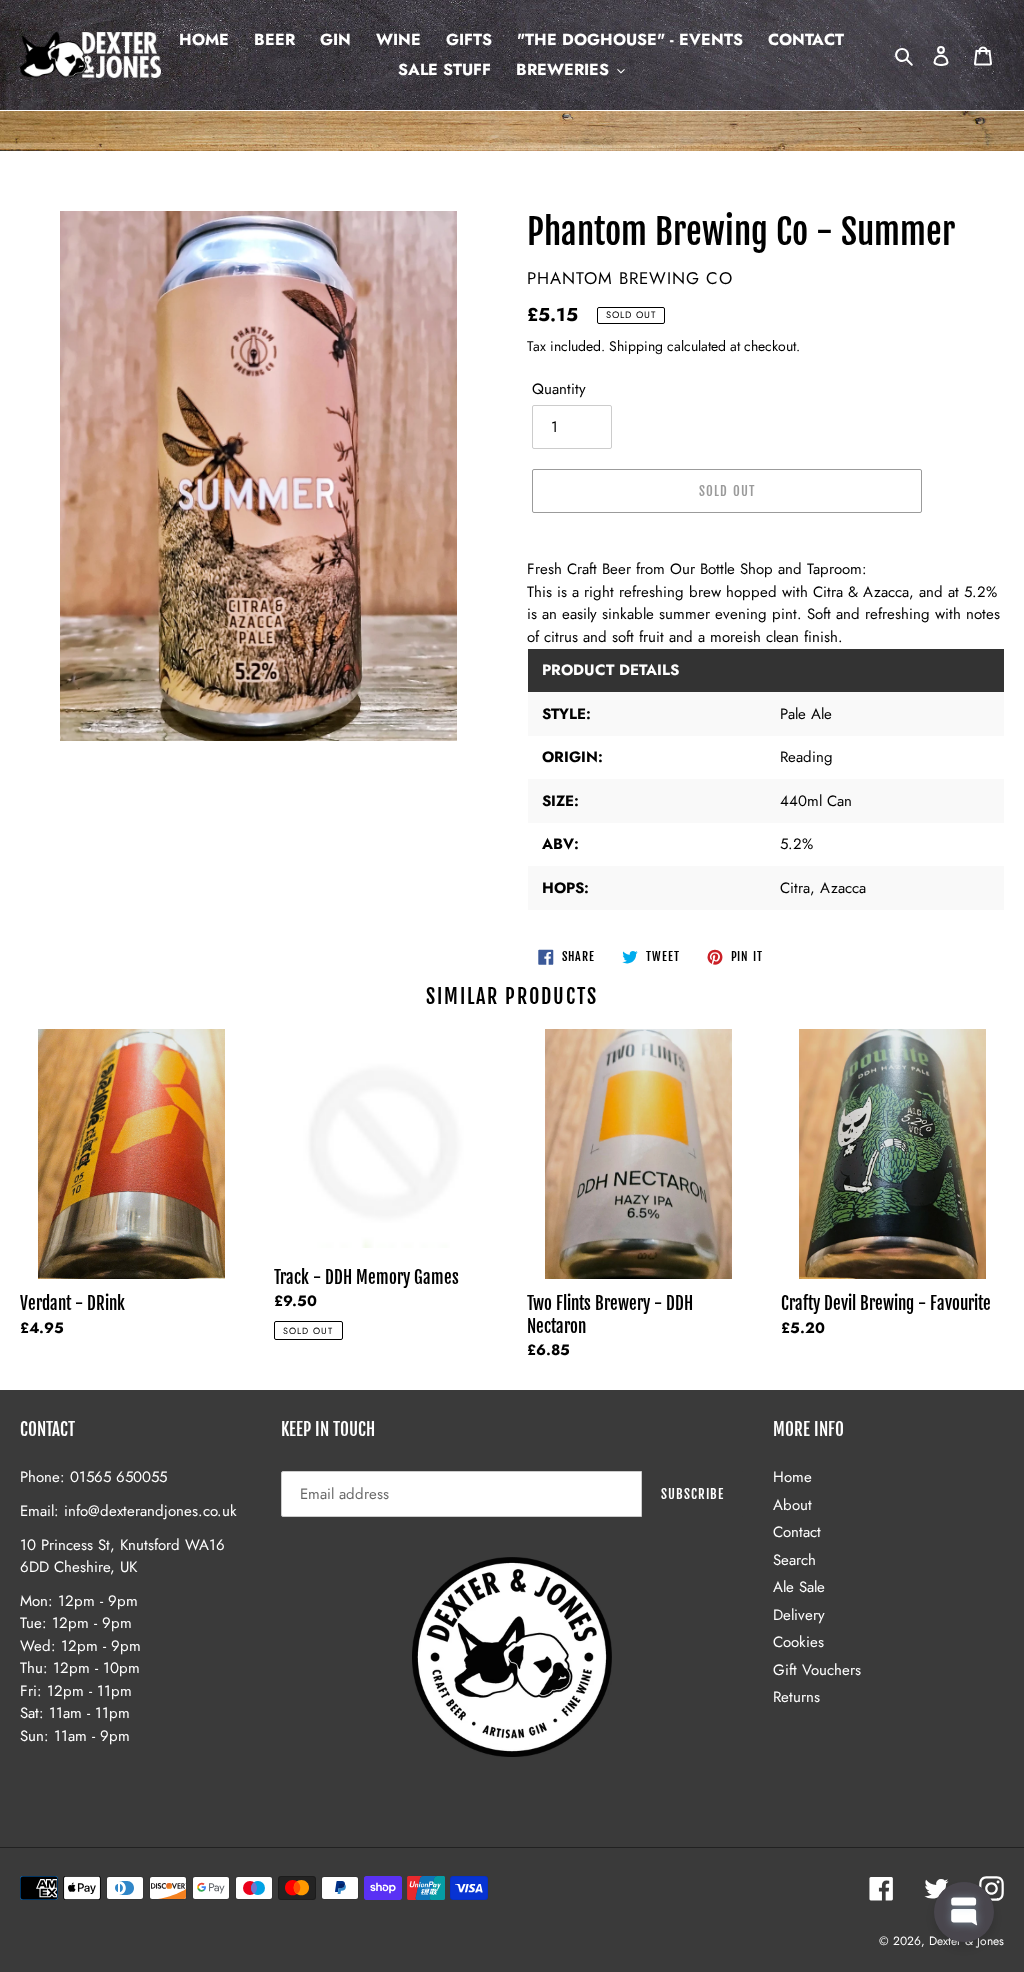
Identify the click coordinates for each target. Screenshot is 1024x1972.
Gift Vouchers (817, 1670)
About (792, 1505)
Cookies (798, 1642)
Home (792, 1477)
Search (794, 1560)
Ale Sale (799, 1587)
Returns (796, 1697)
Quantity (559, 389)
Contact (797, 1532)
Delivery (799, 1615)
